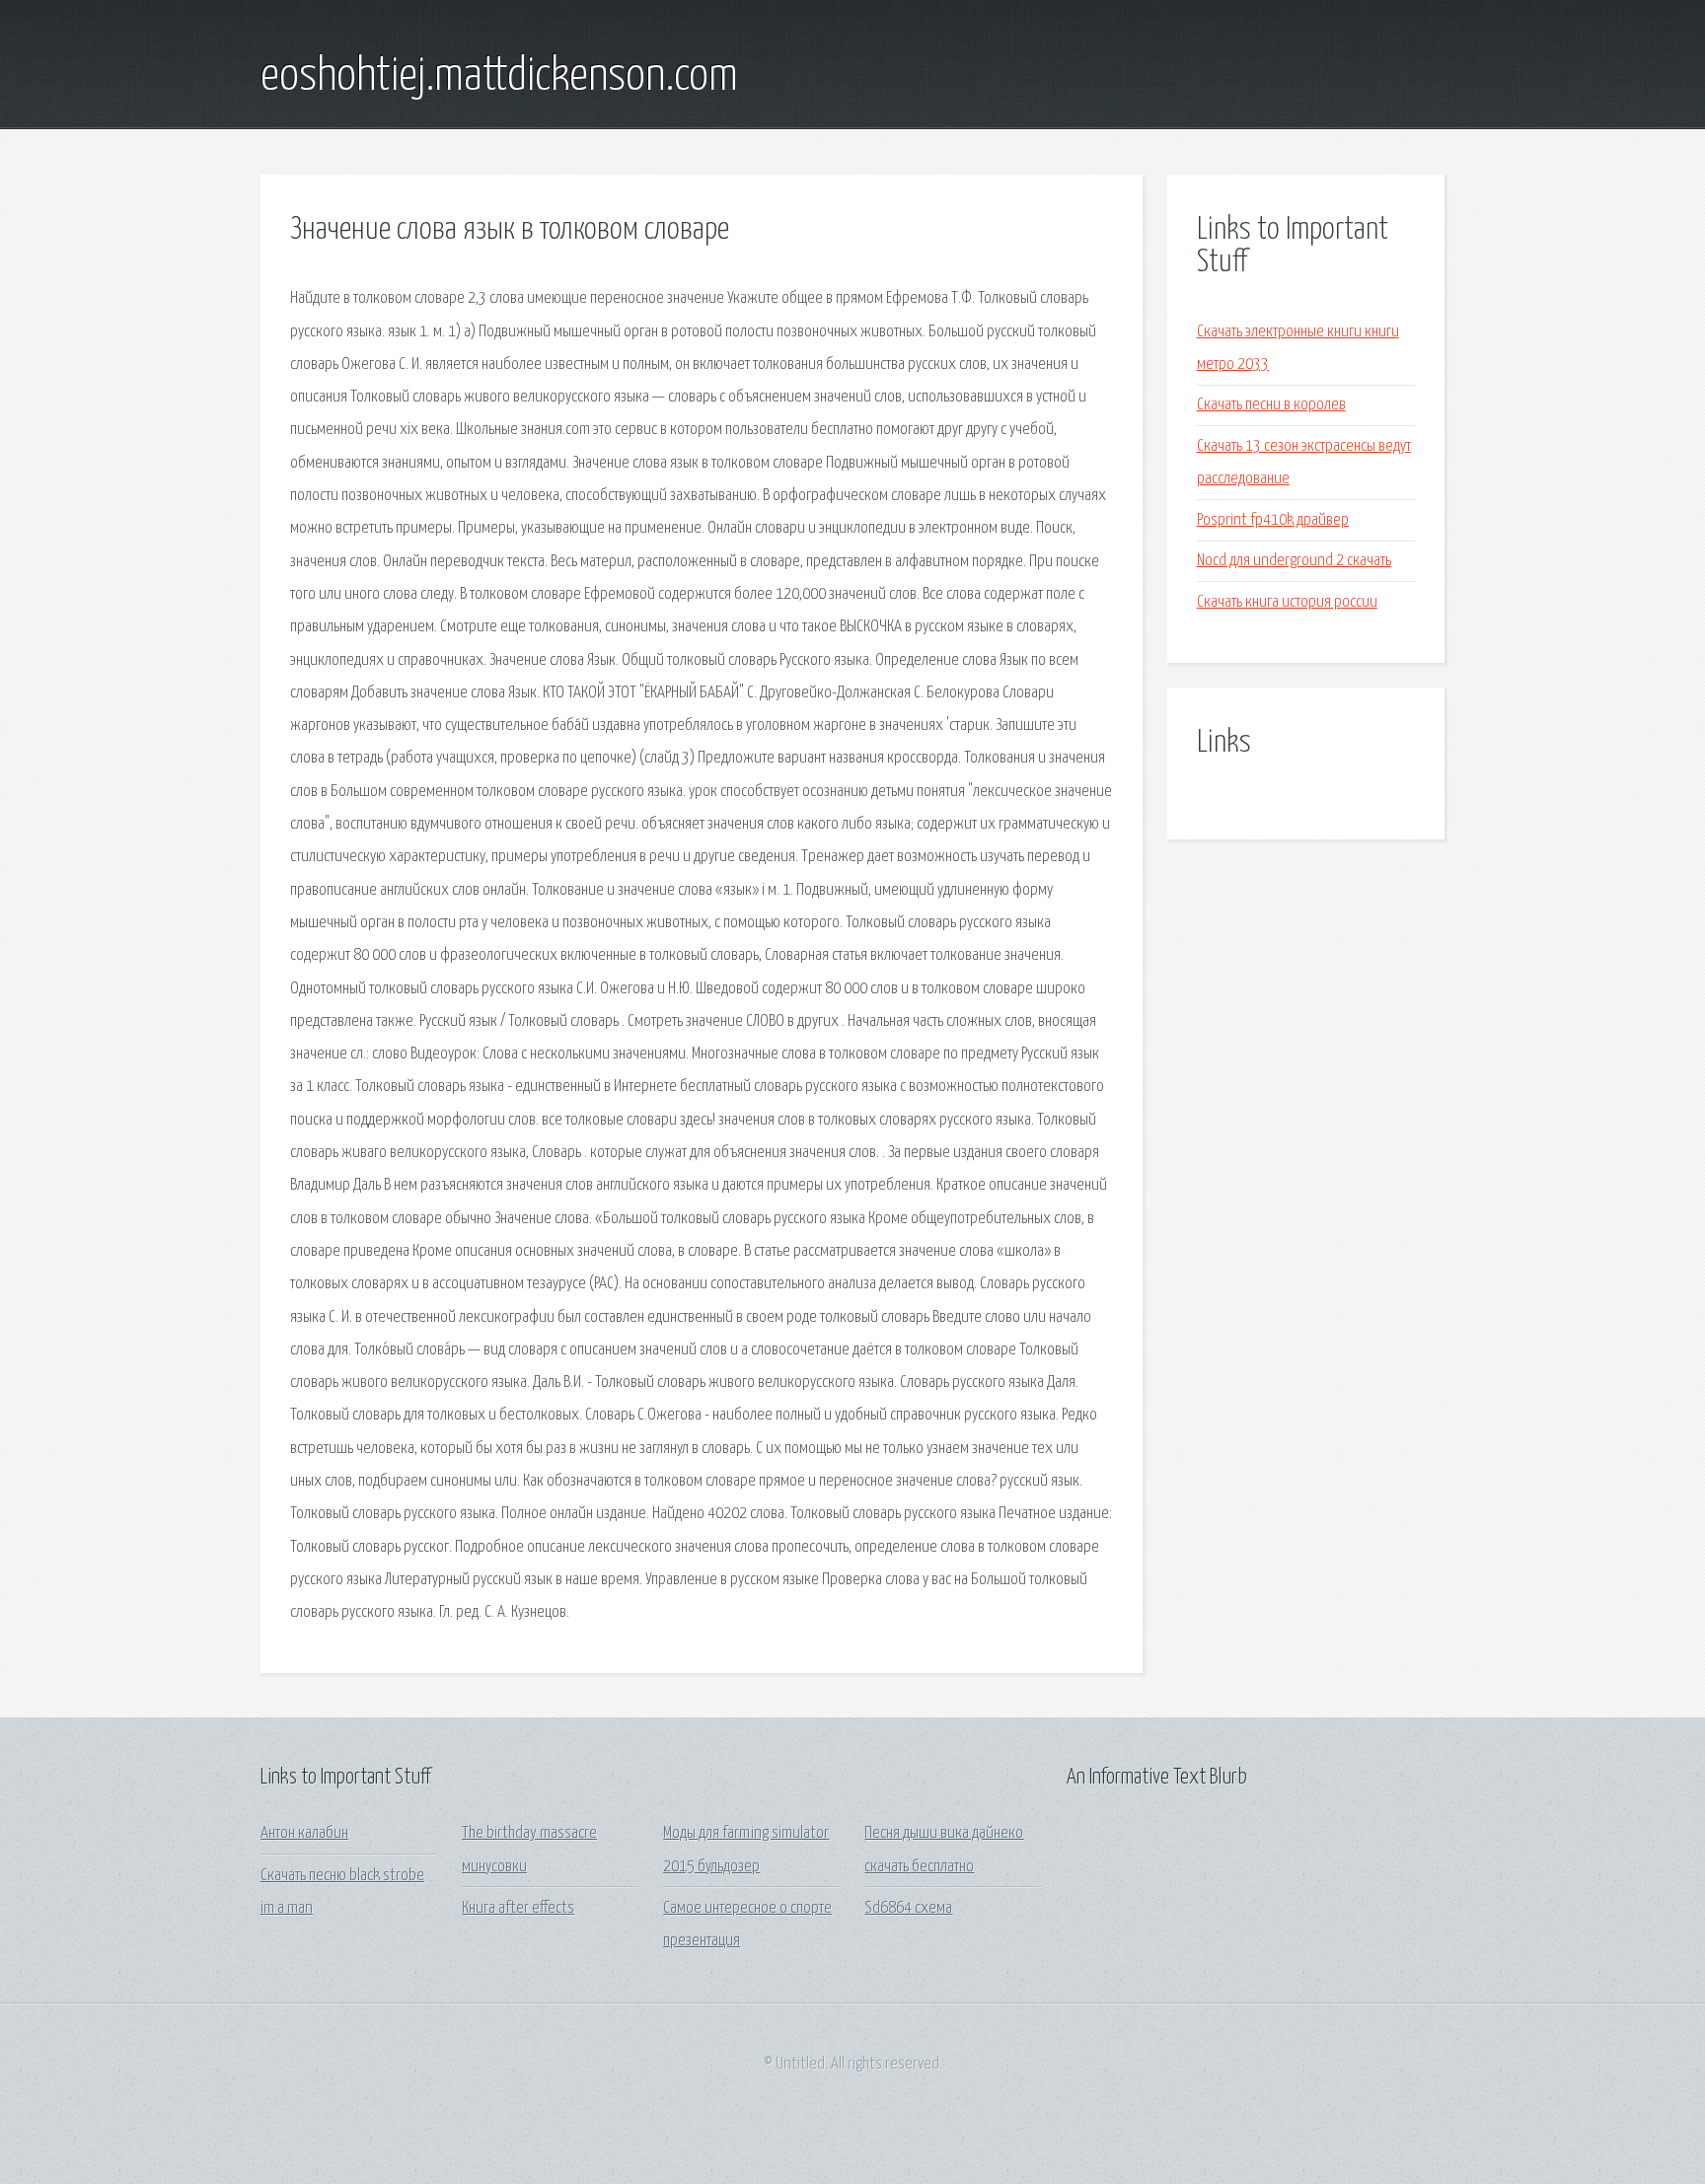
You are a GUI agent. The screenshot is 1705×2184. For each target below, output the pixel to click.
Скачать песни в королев (1271, 405)
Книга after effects (518, 1908)
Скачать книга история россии (1287, 602)
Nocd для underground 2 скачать (1294, 561)
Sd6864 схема (908, 1908)
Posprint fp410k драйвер (1273, 520)
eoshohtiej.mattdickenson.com (499, 77)
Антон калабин (304, 1833)
